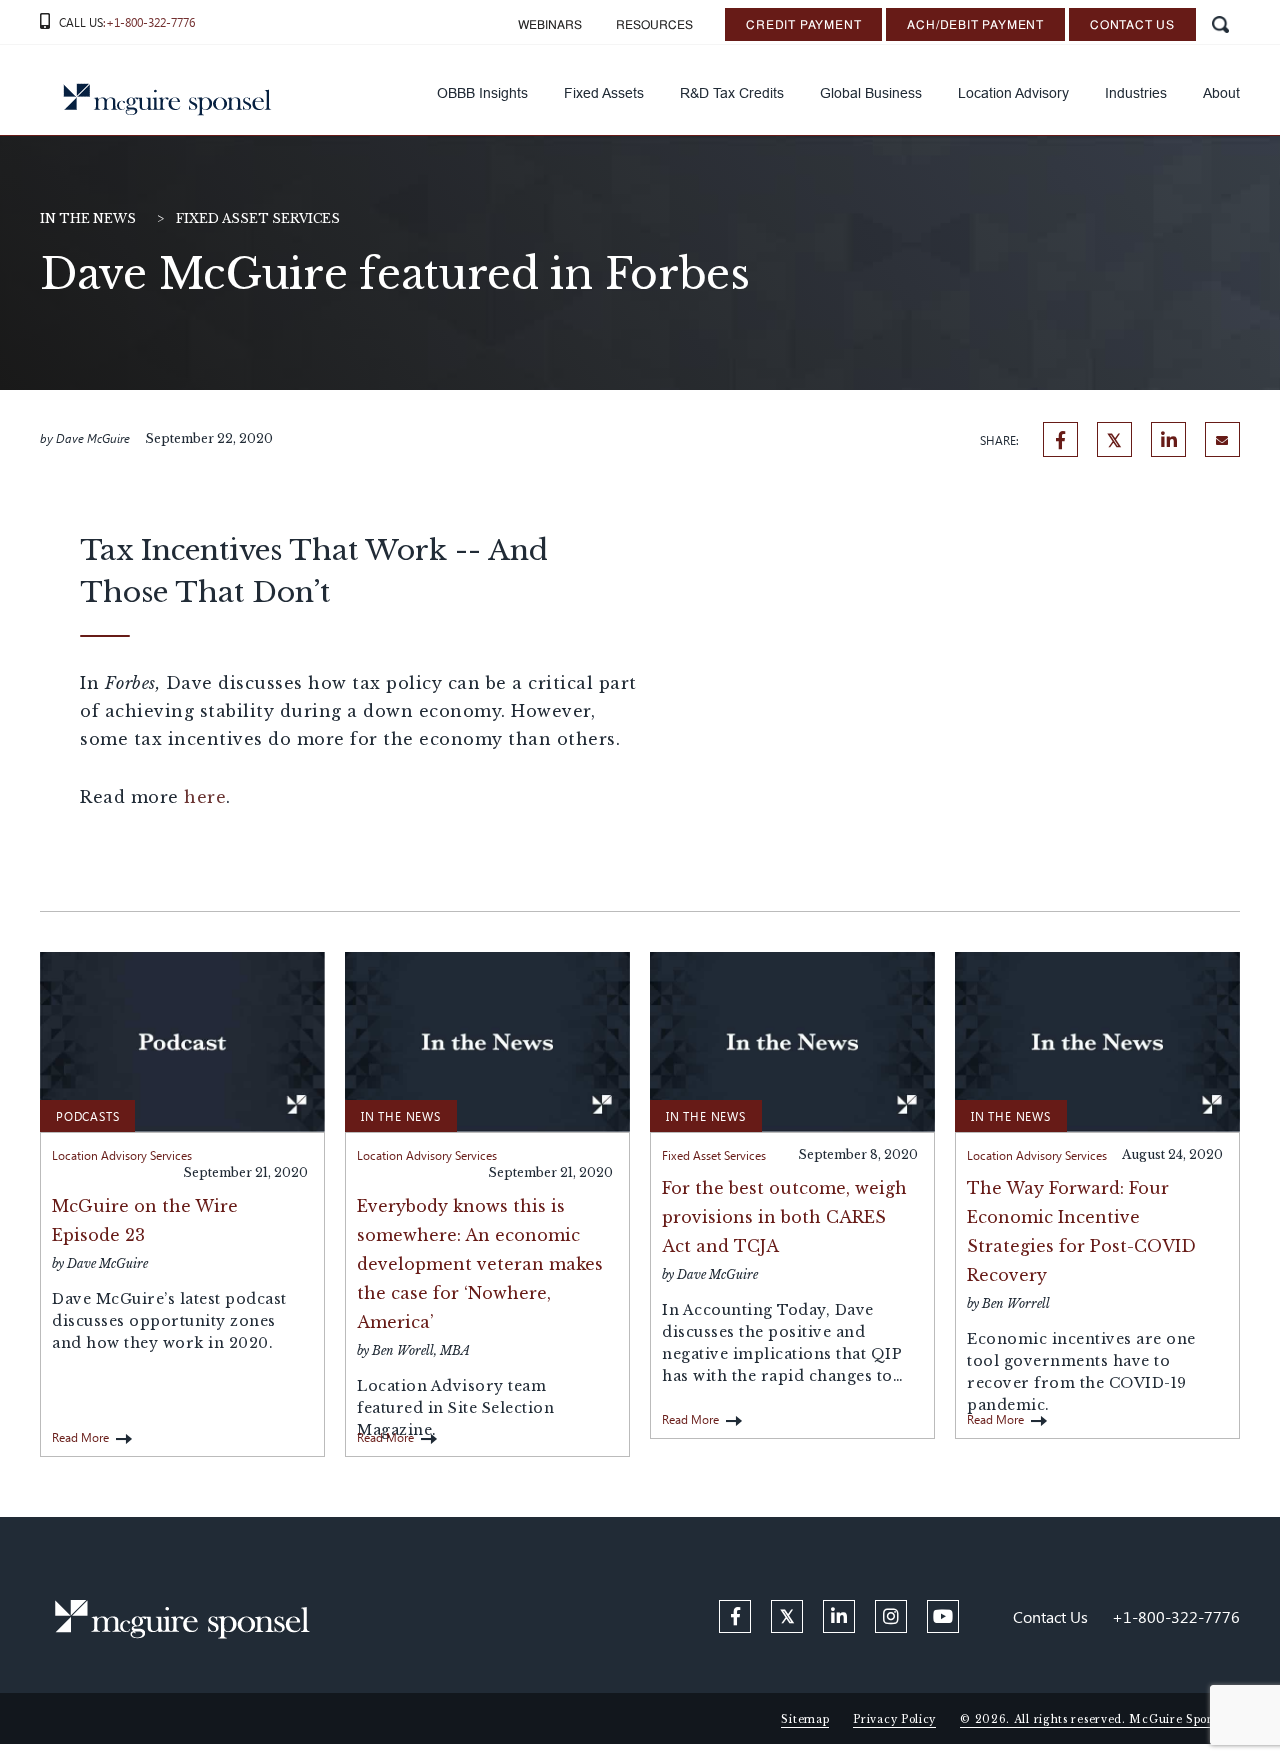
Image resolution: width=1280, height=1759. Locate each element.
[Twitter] (1114, 439)
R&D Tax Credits (732, 93)
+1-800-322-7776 (1176, 1616)
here (205, 797)
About (1221, 93)
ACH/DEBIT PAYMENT (975, 26)
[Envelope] (1222, 439)
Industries (1136, 93)
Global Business (871, 93)
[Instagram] (891, 1616)
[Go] (1220, 24)
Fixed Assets (604, 93)
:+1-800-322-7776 (149, 22)
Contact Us (1132, 26)
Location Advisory (1013, 93)
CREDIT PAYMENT (803, 26)
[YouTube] (943, 1616)
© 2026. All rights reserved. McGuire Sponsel (1095, 1719)
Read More (80, 1437)
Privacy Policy (894, 1719)
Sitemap (805, 1719)
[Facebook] (1060, 439)
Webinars (550, 26)
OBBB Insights (482, 93)
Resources (654, 26)
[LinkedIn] (1168, 439)
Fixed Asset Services (258, 218)
